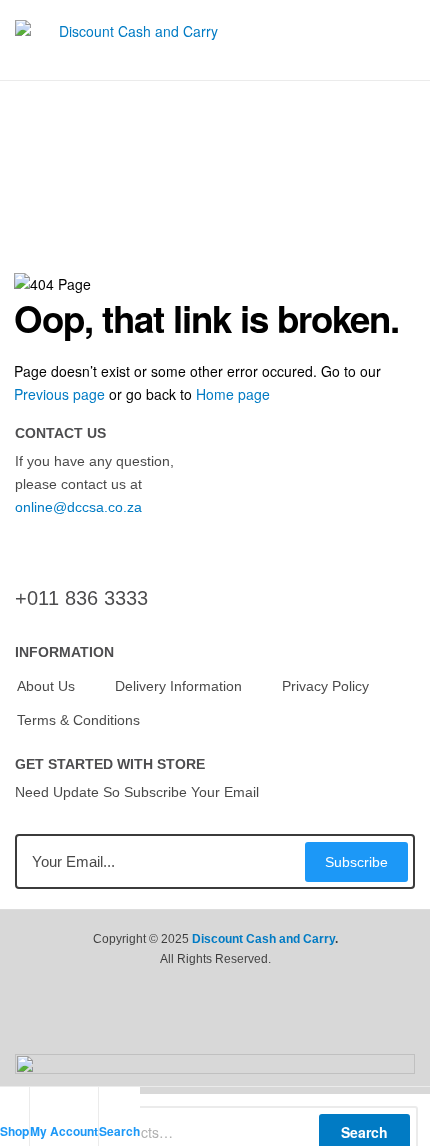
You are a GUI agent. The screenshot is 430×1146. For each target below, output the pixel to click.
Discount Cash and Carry (263, 939)
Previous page (59, 394)
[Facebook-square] (175, 1024)
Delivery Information (178, 686)
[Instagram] (255, 1024)
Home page (233, 394)
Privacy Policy (325, 686)
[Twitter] (215, 1024)
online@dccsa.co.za (78, 507)
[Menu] (407, 40)
